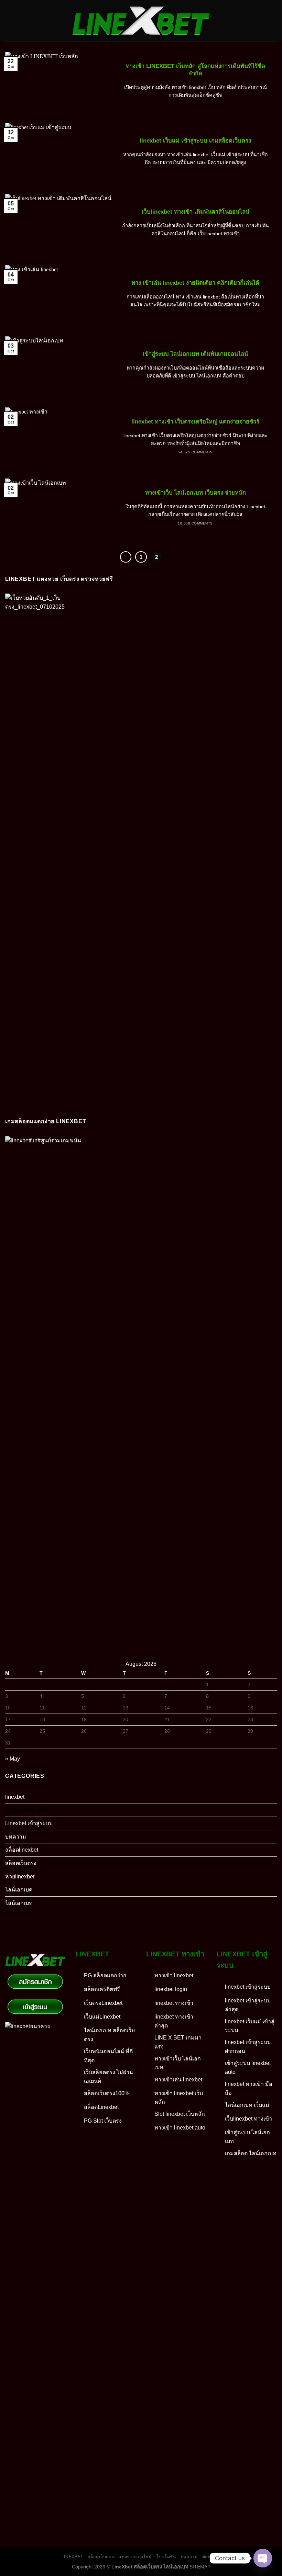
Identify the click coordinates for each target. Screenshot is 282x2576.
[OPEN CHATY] (263, 2558)
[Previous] (126, 557)
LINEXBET (72, 2557)
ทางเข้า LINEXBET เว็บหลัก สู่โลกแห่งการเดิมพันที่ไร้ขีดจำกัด (196, 70)
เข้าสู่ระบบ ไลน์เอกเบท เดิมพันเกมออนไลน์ (195, 354)
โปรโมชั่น (166, 2557)
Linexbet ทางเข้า (26, 1810)
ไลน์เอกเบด (19, 1890)
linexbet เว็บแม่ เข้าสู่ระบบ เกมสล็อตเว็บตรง (195, 141)
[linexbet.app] (141, 21)
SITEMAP (200, 2567)
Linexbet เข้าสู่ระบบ (29, 1823)
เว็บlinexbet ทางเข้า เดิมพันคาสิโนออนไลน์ (196, 212)
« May (13, 1759)
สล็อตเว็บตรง (21, 1863)
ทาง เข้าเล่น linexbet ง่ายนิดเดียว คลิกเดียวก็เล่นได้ (195, 283)
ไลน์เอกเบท (19, 1903)
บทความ (16, 1837)
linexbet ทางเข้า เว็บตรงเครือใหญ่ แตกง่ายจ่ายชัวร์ (195, 422)
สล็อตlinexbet (22, 1850)
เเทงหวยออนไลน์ (135, 2557)
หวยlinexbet (20, 1877)
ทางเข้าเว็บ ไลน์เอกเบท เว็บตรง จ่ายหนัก (196, 493)
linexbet (15, 1797)
